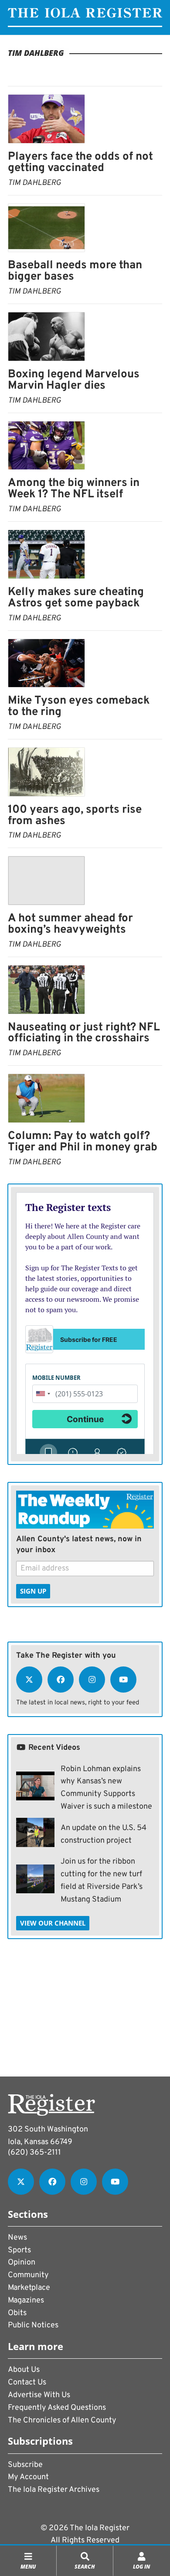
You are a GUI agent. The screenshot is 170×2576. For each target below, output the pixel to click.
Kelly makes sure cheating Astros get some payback (76, 598)
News (17, 2238)
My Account (28, 2477)
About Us (24, 2370)
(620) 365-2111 (34, 2153)
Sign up (33, 1591)
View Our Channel (53, 1923)
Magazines (26, 2301)
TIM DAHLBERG (34, 183)
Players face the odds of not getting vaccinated (80, 162)
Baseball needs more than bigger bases (75, 271)
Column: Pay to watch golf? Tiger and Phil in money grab (83, 1142)
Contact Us (27, 2383)
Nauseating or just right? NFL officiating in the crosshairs (84, 1033)
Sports (19, 2250)
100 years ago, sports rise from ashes (75, 816)
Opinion (22, 2263)
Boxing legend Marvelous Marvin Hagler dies (74, 380)
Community (28, 2275)
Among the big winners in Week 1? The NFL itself (74, 489)
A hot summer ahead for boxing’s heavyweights (70, 924)
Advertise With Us (39, 2395)
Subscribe (25, 2465)
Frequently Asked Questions (57, 2408)
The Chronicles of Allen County (62, 2420)
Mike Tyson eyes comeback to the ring (79, 706)
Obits (17, 2313)
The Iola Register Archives (54, 2490)
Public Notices (33, 2325)
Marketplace (29, 2288)
